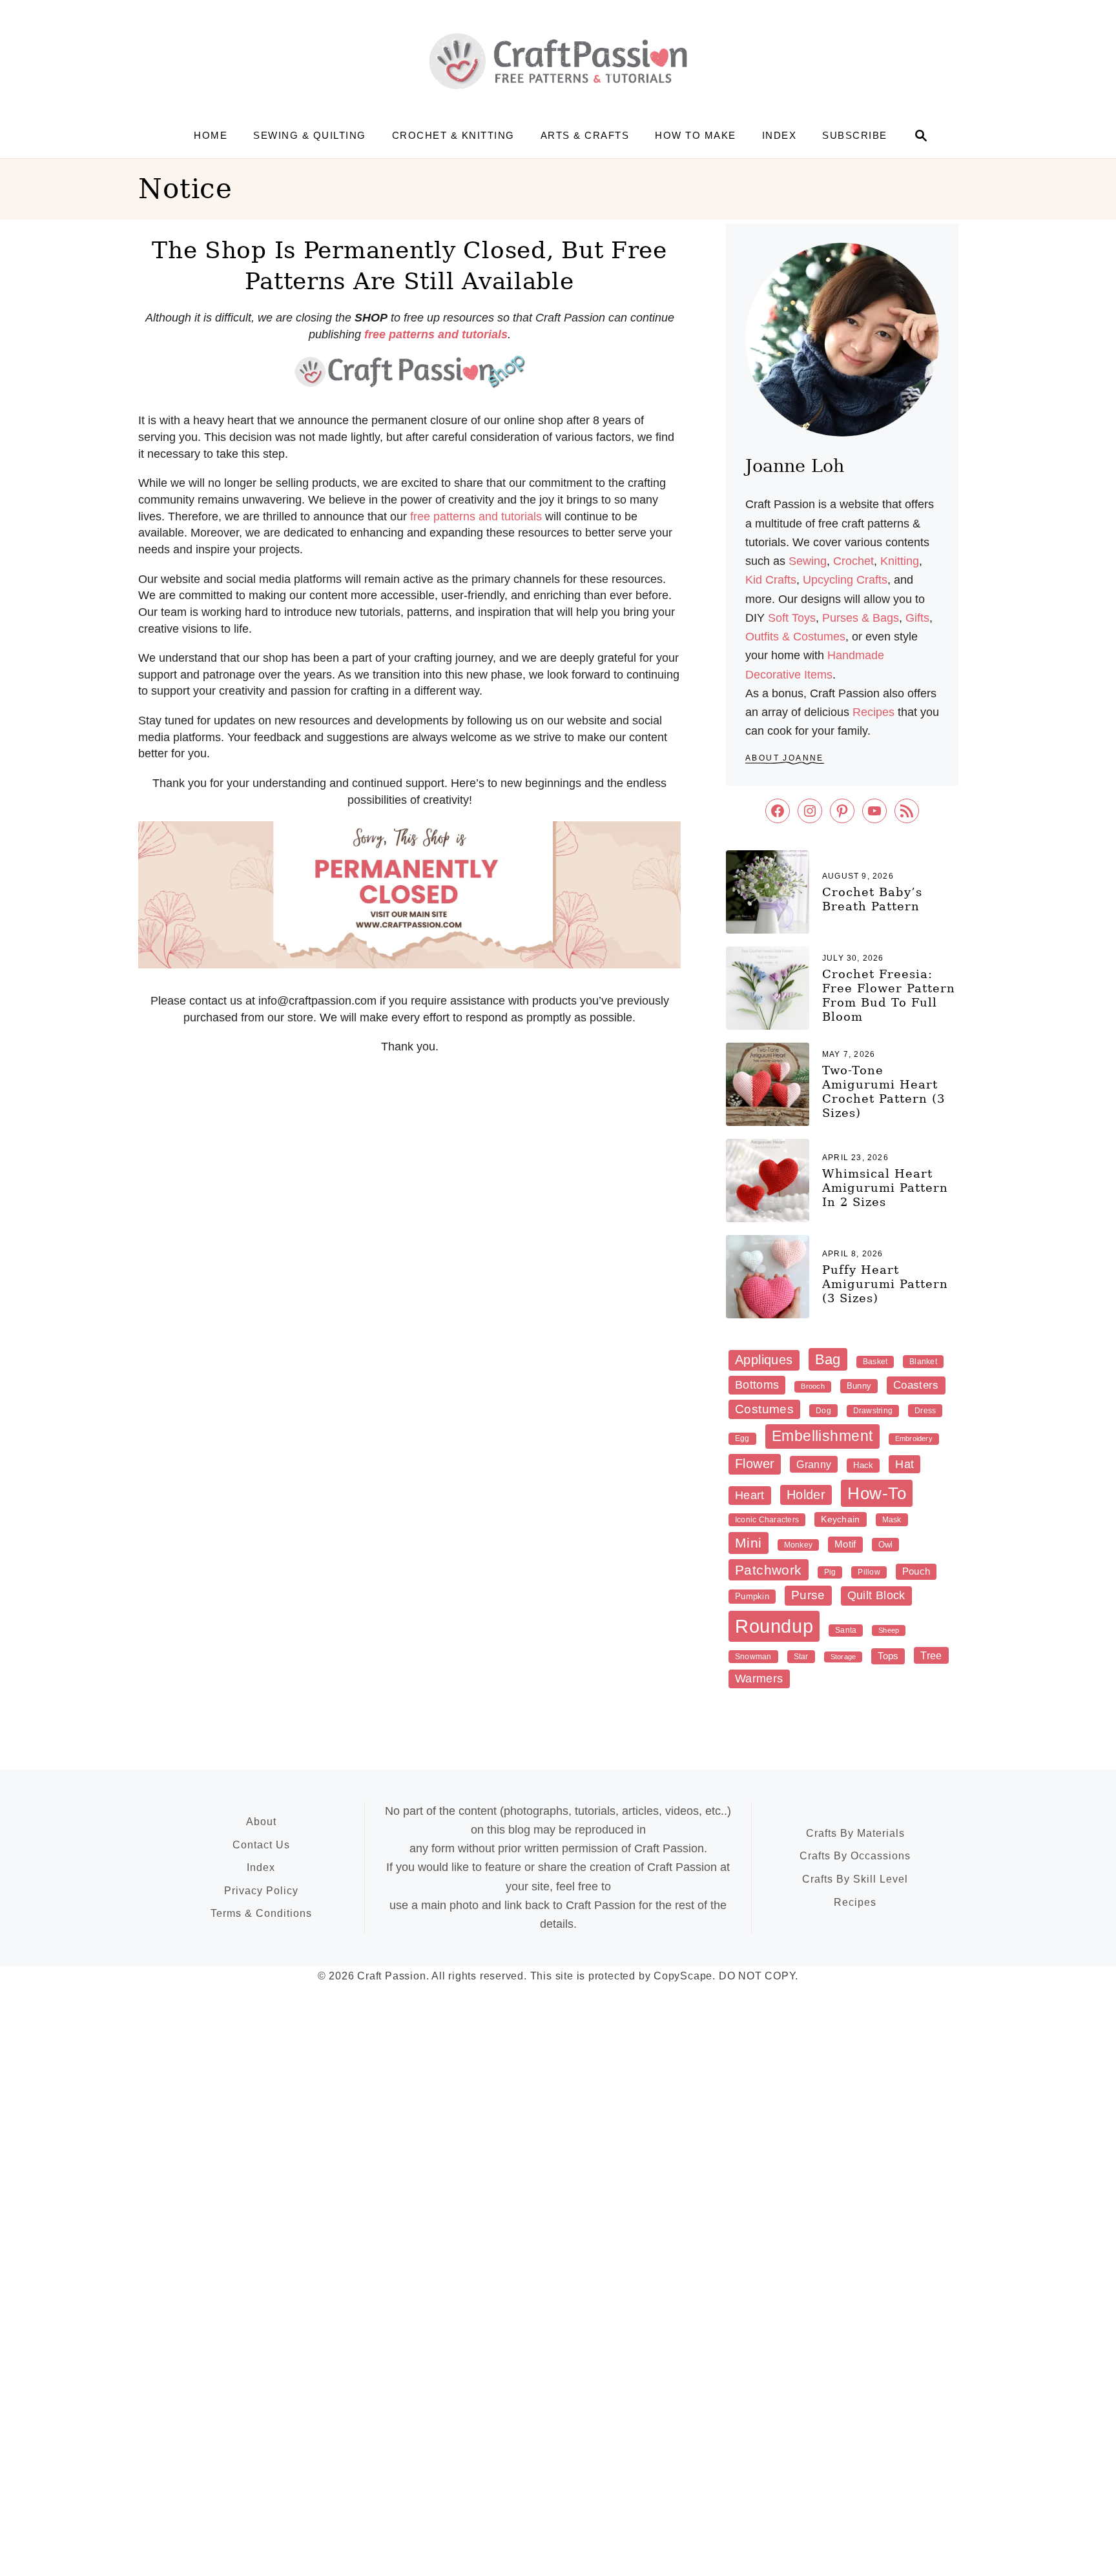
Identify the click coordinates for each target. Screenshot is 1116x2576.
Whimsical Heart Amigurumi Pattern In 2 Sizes (885, 1188)
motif (845, 1544)
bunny (859, 1386)
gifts (917, 618)
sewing (808, 561)
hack (863, 1465)
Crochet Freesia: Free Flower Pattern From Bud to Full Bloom (889, 995)
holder (806, 1495)
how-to (877, 1493)
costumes (764, 1409)
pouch (916, 1571)
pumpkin (752, 1596)
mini (749, 1543)
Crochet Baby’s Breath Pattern (872, 899)
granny (814, 1464)
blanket (923, 1362)
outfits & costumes (795, 637)
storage (843, 1657)
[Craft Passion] (558, 61)
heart (750, 1495)
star (801, 1657)
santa (846, 1630)
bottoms (757, 1385)
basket (875, 1362)
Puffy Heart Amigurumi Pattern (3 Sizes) (885, 1284)
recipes (873, 712)
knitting (900, 561)
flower (755, 1464)
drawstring (873, 1411)
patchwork (769, 1570)
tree (931, 1655)
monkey (798, 1545)
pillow (869, 1572)
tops (888, 1656)
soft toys (792, 618)
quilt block (876, 1595)
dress (925, 1411)
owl (886, 1545)
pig (830, 1572)
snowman (753, 1657)
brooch (812, 1386)
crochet (853, 561)
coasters (916, 1385)
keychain (840, 1519)
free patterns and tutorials (476, 516)
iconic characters (767, 1520)
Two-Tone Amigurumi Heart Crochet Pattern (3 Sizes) (883, 1091)
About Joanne (785, 758)
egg (742, 1438)
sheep (889, 1630)
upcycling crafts (845, 580)
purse (808, 1595)
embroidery (914, 1438)
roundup (774, 1626)
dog (823, 1411)
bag (828, 1359)
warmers (759, 1679)
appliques (764, 1360)
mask (892, 1520)
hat (904, 1464)
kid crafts (771, 580)
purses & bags (861, 618)
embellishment (822, 1436)
